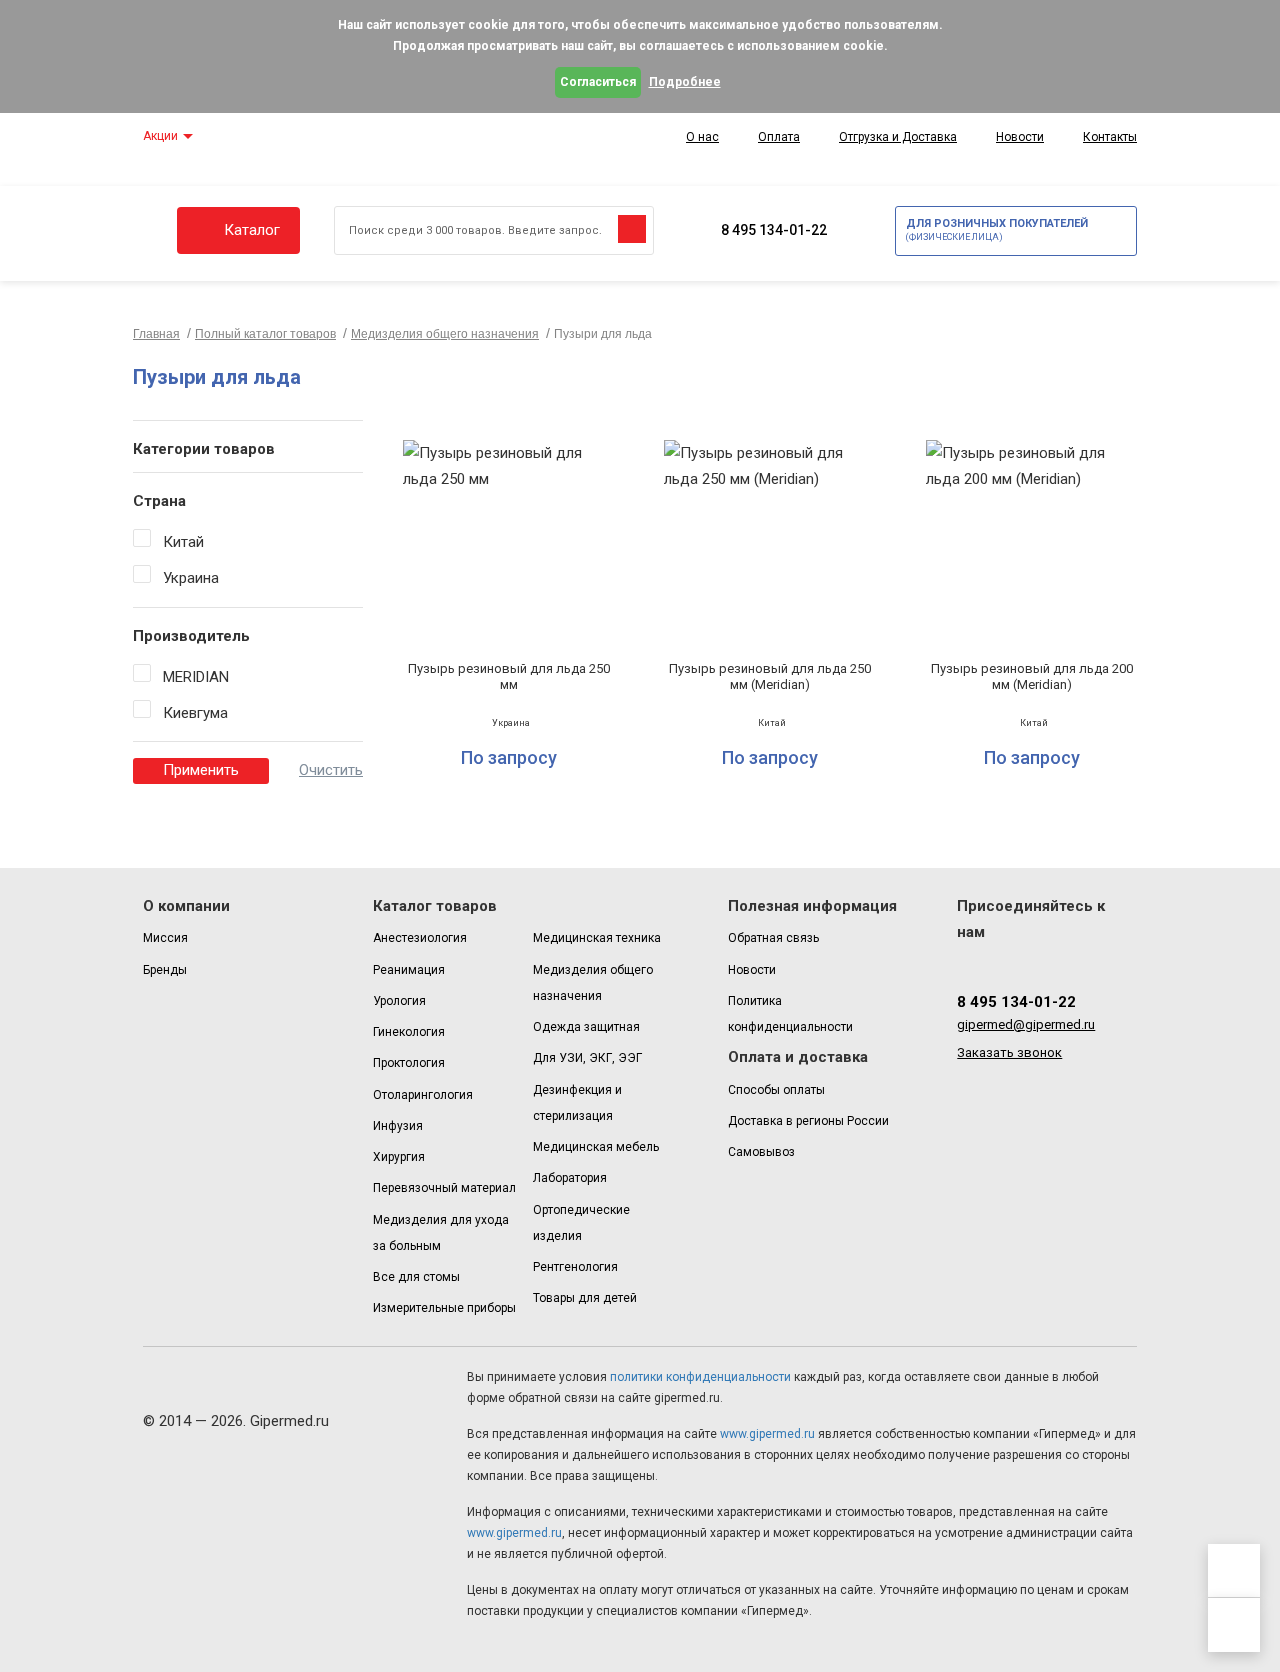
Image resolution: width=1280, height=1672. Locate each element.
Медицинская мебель (596, 1147)
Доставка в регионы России (808, 1121)
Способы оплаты (776, 1090)
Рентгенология (575, 1267)
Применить (201, 770)
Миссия (165, 938)
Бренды (165, 970)
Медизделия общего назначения (445, 334)
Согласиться (598, 82)
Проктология (409, 1063)
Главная (156, 334)
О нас (702, 137)
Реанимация (409, 970)
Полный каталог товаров (265, 334)
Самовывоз (761, 1152)
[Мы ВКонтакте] (1005, 962)
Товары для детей (585, 1298)
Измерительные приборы (444, 1308)
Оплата (779, 137)
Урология (399, 1001)
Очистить (331, 770)
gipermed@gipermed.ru (1026, 1024)
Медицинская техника (597, 938)
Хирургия (399, 1157)
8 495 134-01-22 (774, 230)
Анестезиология (420, 938)
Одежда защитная (586, 1027)
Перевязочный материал (444, 1188)
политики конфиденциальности (699, 1377)
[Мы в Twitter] (1060, 962)
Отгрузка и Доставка (898, 137)
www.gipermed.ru (766, 1434)
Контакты (1110, 137)
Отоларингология (423, 1095)
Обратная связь (773, 938)
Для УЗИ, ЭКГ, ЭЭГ (587, 1058)
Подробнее (685, 82)
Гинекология (409, 1032)
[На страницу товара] (508, 604)
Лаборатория (570, 1178)
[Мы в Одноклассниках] (1033, 962)
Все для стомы (416, 1277)
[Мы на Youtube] (1088, 962)
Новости (1020, 137)
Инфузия (398, 1126)
